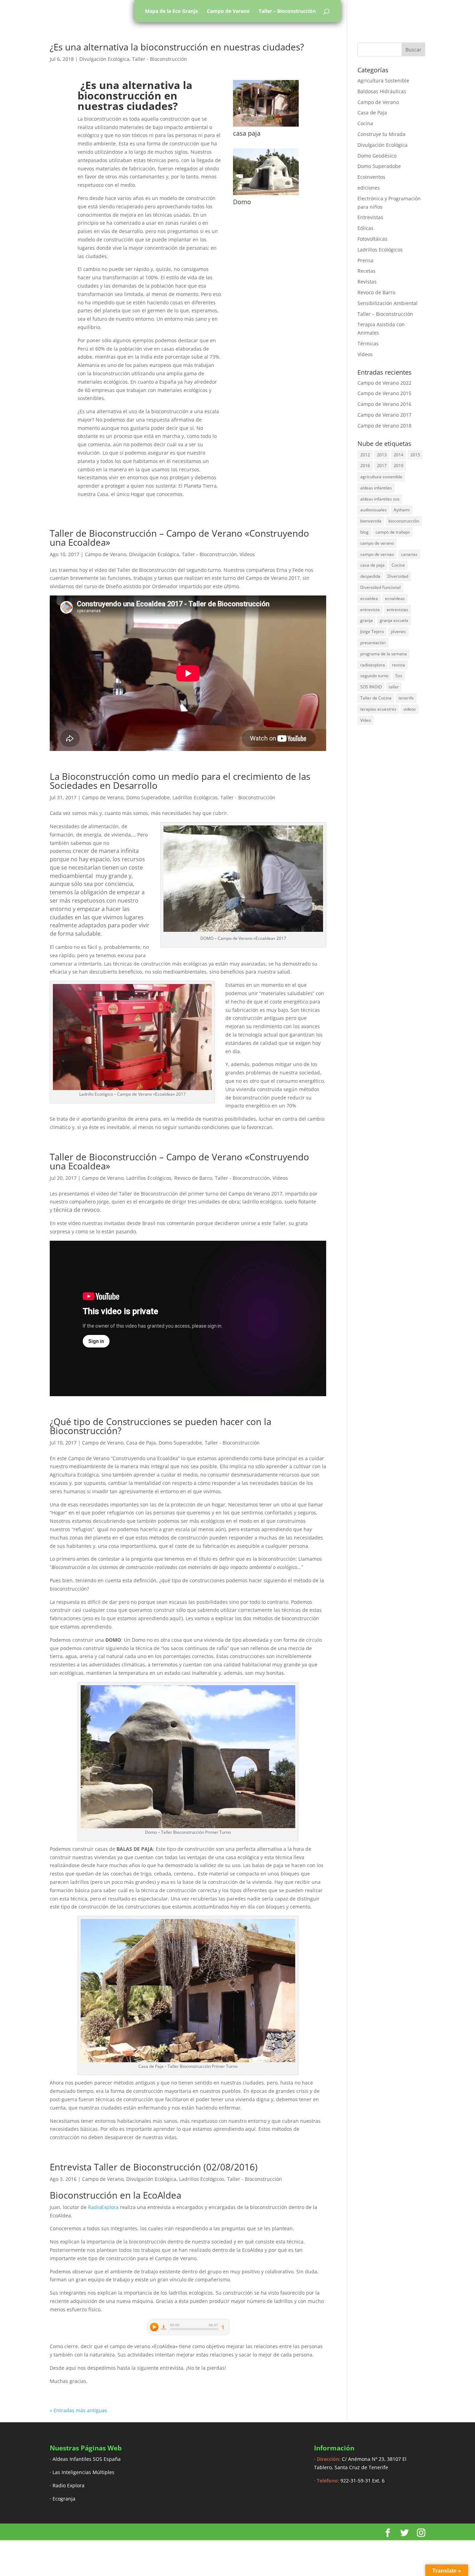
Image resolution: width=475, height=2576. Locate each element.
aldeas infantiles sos (380, 499)
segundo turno (374, 676)
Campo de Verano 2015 (384, 393)
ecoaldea (369, 598)
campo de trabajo (393, 532)
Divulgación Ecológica (104, 59)
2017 (382, 466)
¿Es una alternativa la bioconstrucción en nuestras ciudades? (177, 47)
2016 (365, 466)
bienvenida (371, 521)
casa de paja (372, 565)
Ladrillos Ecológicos (195, 797)
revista (398, 665)
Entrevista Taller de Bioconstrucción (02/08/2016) (154, 2167)
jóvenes (398, 631)
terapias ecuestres (378, 709)
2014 (398, 455)
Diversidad (398, 576)
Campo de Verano (228, 11)
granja (367, 620)
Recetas (367, 271)
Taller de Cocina (376, 698)
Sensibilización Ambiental (388, 303)
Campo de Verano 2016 (384, 404)
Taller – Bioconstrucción (287, 11)
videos (410, 709)
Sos (399, 676)
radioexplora (373, 665)
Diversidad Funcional (380, 587)
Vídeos (247, 554)
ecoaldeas (395, 598)
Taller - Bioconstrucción (160, 59)
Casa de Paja (141, 1443)
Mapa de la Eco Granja (171, 11)
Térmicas (368, 343)
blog (364, 532)
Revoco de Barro (193, 1178)
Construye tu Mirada (381, 134)
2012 (365, 455)
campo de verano (377, 543)
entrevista (370, 610)
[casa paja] (266, 126)
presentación (373, 643)
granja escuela (394, 620)
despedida (370, 576)
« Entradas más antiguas (78, 2410)
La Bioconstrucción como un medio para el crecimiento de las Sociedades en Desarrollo (180, 781)
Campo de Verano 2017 (384, 415)
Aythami (402, 510)
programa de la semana (384, 654)
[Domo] (266, 195)
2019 (398, 466)
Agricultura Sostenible (383, 81)
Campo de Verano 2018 (384, 426)
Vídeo (366, 720)
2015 (415, 455)
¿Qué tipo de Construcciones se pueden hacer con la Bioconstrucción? (160, 1426)
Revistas (367, 282)
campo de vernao (377, 554)
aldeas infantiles (376, 488)
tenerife (406, 698)
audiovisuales (373, 510)
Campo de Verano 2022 (384, 383)
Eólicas (365, 228)
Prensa (365, 260)
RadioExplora (103, 2207)
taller (394, 687)
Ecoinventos (371, 177)
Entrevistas (370, 217)
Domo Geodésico (377, 156)
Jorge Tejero (372, 631)
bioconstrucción (404, 521)
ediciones (369, 188)
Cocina (365, 123)
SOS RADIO (371, 687)
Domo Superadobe (148, 797)
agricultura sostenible (381, 477)
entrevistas (397, 610)
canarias (409, 554)
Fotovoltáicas (372, 239)
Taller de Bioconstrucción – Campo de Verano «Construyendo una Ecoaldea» (179, 538)
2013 (382, 455)
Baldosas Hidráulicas (382, 91)
